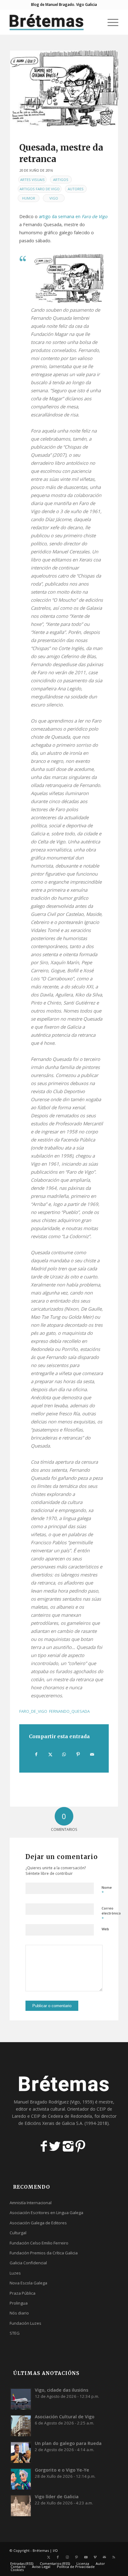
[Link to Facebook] (58, 2557)
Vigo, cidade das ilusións (62, 2390)
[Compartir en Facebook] (36, 1754)
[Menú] (110, 22)
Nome (107, 1890)
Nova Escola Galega (28, 2283)
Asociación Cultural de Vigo (65, 2417)
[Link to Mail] (104, 2557)
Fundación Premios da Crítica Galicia (44, 2253)
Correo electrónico (111, 1914)
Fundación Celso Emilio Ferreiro (39, 2243)
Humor (29, 198)
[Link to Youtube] (86, 2557)
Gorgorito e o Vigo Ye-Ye (62, 2470)
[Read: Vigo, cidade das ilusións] (21, 2399)
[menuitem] (95, 22)
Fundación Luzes (25, 2323)
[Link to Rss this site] (114, 2557)
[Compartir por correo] (92, 1754)
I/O (55, 2550)
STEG (15, 2333)
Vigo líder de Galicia (57, 2497)
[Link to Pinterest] (76, 2557)
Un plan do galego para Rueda (68, 2443)
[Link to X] (48, 2557)
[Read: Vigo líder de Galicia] (21, 2505)
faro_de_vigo (33, 1711)
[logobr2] (53, 22)
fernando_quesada (69, 1711)
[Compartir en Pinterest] (78, 1754)
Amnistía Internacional (31, 2203)
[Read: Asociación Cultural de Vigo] (21, 2425)
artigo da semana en (73, 216)
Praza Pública (23, 2293)
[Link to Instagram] (67, 2557)
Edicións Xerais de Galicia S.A (53, 2123)
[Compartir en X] (50, 1754)
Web (105, 1929)
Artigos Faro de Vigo (40, 189)
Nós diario (19, 2313)
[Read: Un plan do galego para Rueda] (21, 2452)
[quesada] (64, 88)
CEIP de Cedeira (47, 2116)
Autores (76, 189)
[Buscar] (95, 22)
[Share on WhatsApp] (64, 1754)
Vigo (54, 198)
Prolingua (19, 2303)
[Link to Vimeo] (95, 2557)
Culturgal (18, 2233)
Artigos (61, 180)
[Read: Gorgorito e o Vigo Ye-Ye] (21, 2479)
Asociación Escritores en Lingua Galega (46, 2213)
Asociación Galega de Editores (38, 2223)
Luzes (15, 2273)
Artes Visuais (32, 180)
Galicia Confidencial (28, 2263)
